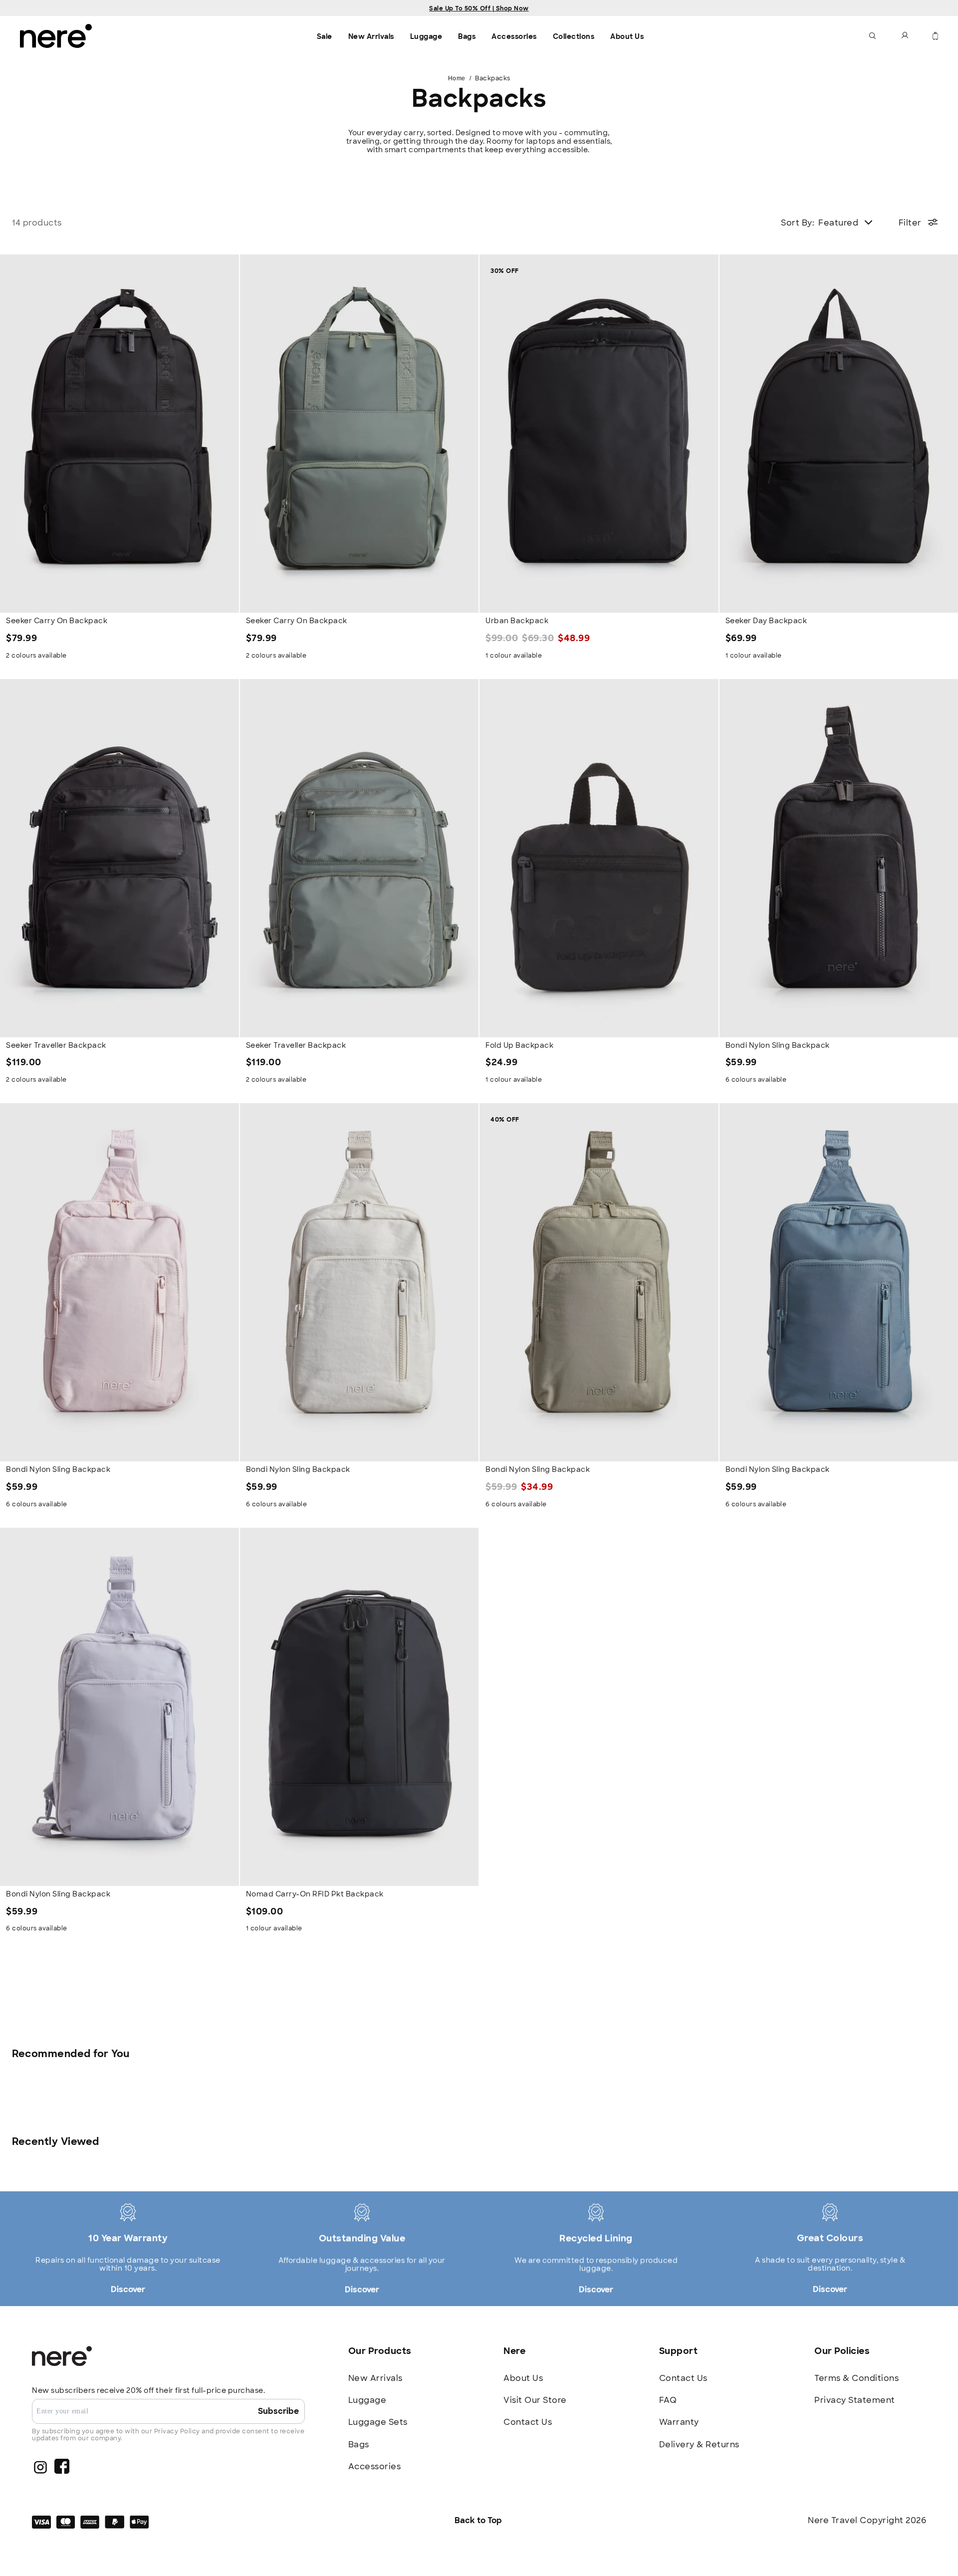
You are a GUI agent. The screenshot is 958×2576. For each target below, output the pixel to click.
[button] (873, 36)
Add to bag (120, 596)
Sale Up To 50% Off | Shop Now (479, 8)
